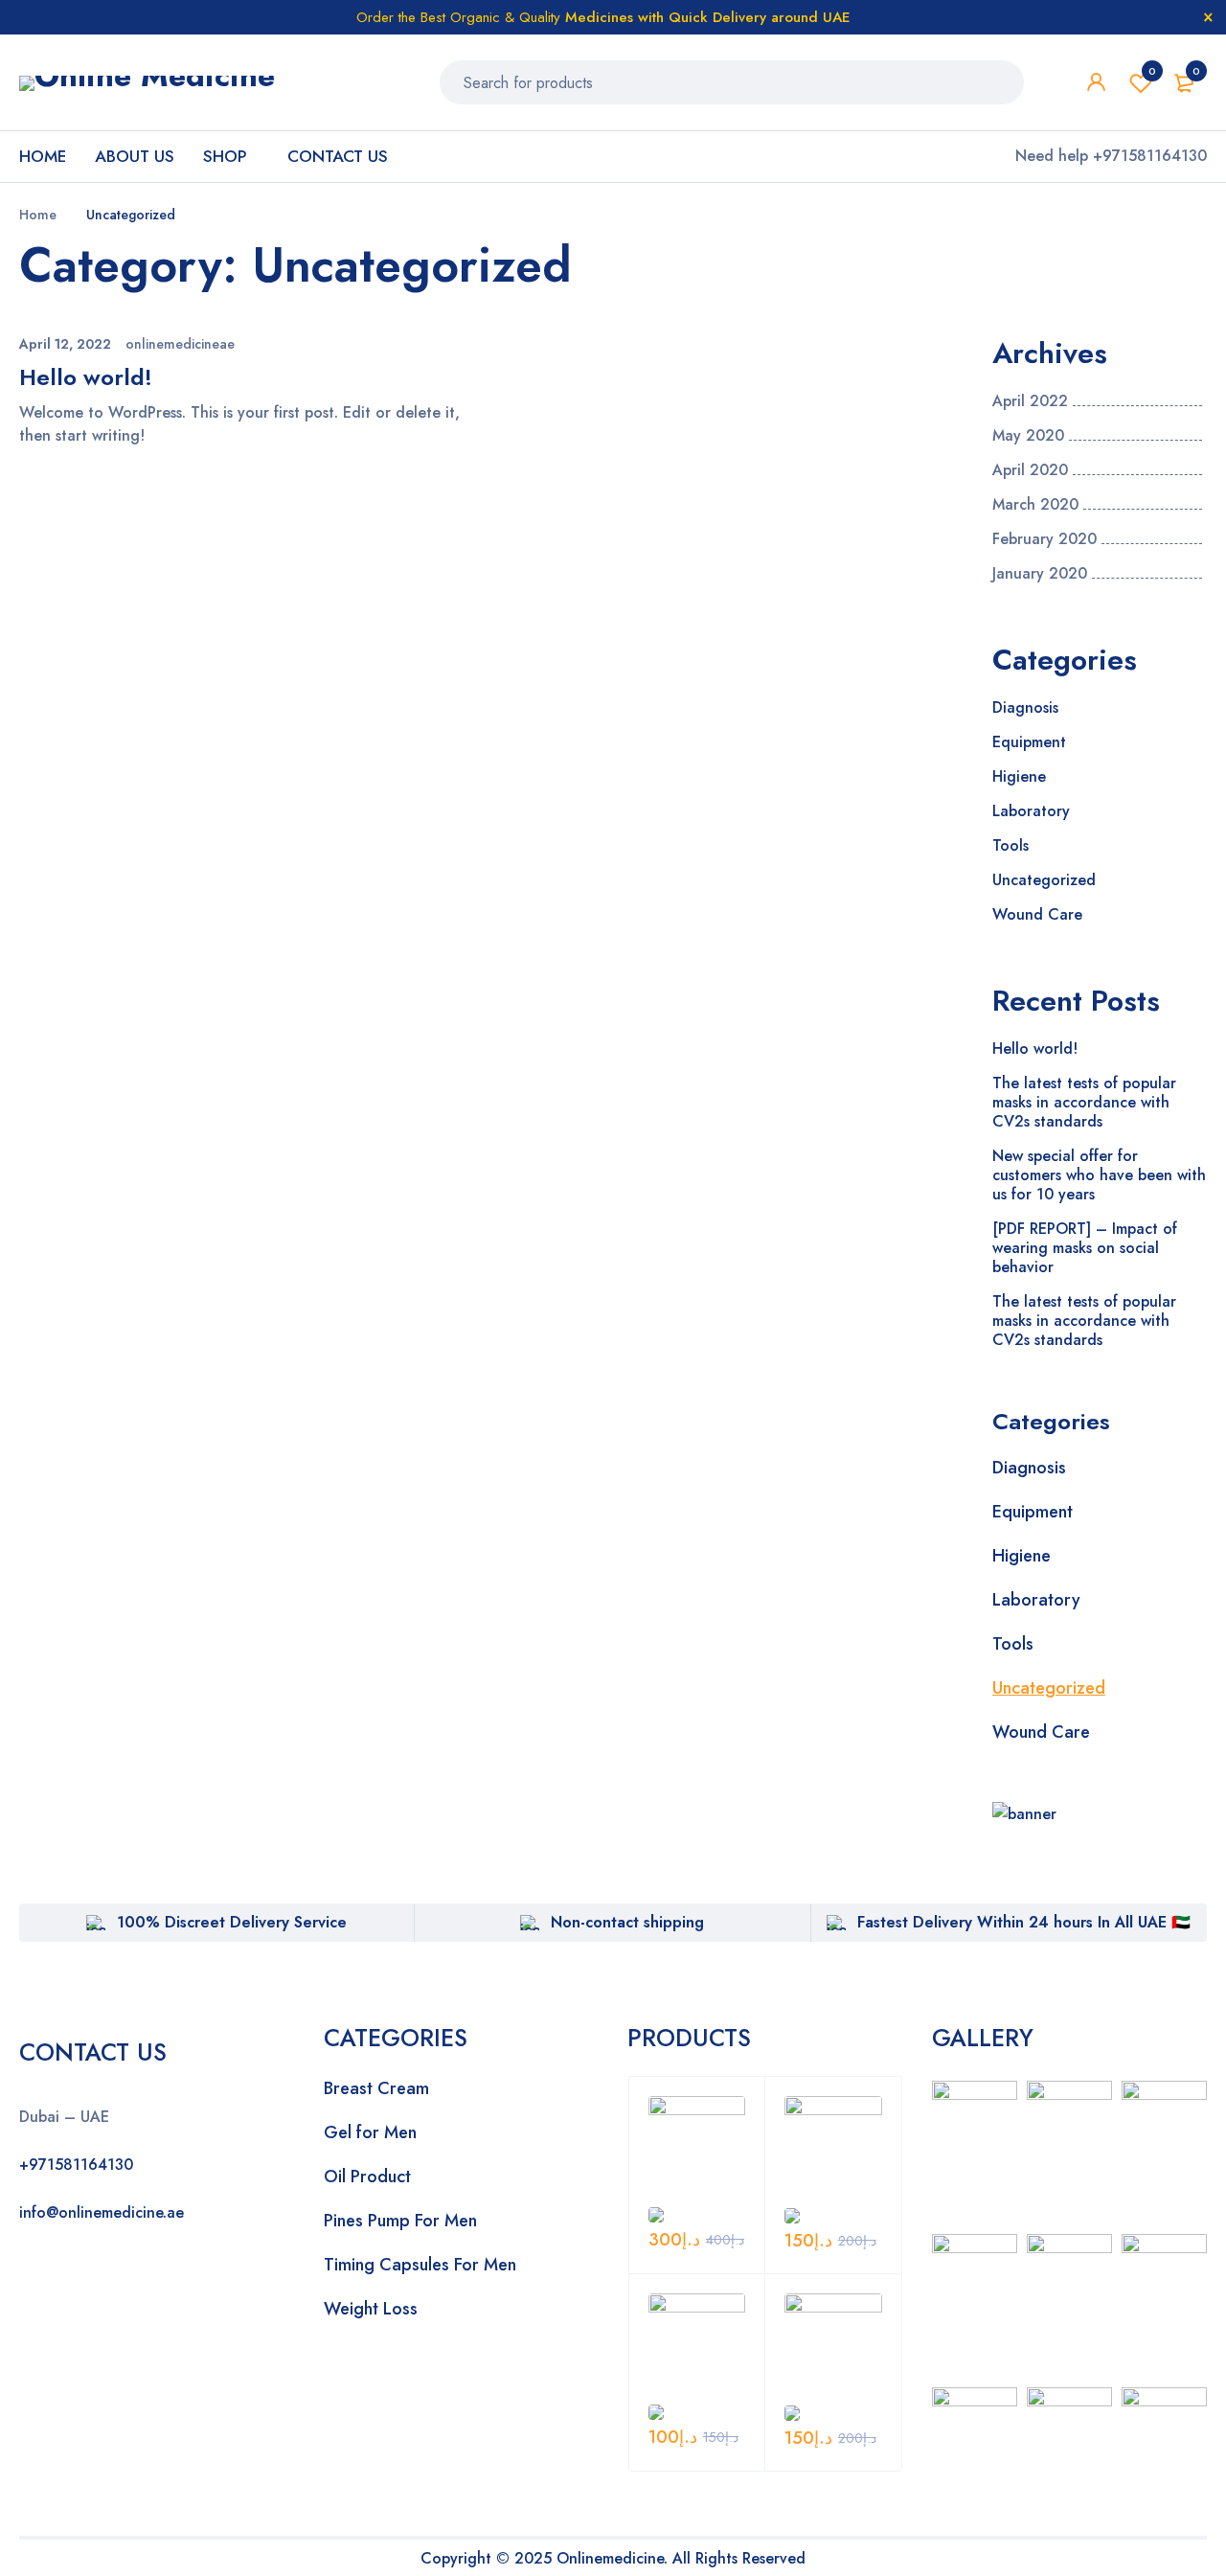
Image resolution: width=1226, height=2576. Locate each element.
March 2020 (1035, 505)
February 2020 (1044, 539)
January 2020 (1040, 574)
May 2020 (1028, 436)
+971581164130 (76, 2165)
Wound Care (1037, 914)
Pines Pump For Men (400, 2221)
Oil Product (367, 2177)
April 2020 (1030, 470)
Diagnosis (1025, 707)
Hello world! (86, 377)
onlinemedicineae (180, 344)
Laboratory (1031, 811)
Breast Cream (376, 2088)
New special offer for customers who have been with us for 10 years (1099, 1175)
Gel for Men (370, 2132)
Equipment (1029, 742)
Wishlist (1152, 71)
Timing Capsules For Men (420, 2265)
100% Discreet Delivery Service (232, 1922)
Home (38, 215)
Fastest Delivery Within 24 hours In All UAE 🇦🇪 (1024, 1922)
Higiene (1019, 776)
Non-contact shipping (627, 1922)
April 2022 (1030, 401)
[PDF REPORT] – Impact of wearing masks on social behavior (1085, 1248)
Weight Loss (371, 2309)
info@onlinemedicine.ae (102, 2212)
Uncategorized (1044, 880)
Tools (1010, 845)
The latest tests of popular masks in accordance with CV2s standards (1084, 1102)
